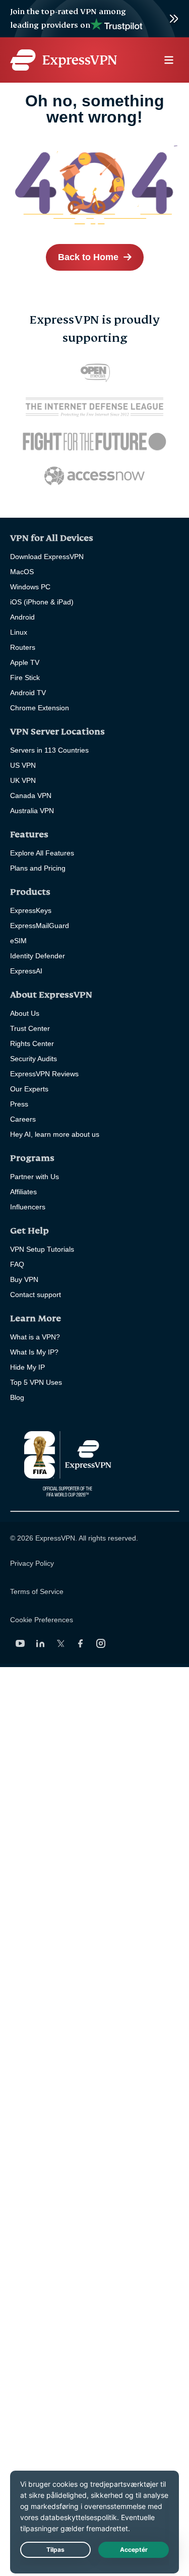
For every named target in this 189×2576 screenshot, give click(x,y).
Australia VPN (32, 811)
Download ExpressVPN (47, 557)
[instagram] (101, 1643)
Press (19, 1104)
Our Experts (29, 1089)
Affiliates (23, 1192)
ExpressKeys (31, 910)
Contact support (36, 1295)
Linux (19, 632)
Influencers (28, 1207)
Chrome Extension (40, 708)
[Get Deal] (94, 19)
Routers (23, 647)
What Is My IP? (34, 1352)
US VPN (23, 765)
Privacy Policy (32, 1563)
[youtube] (20, 1643)
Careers (23, 1119)
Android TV (28, 693)
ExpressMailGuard (40, 926)
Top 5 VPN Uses (36, 1382)
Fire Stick (25, 678)
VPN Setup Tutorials (42, 1249)
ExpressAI (26, 971)
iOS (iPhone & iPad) (42, 602)
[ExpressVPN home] (64, 60)
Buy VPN (24, 1279)
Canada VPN (31, 795)
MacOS (22, 572)
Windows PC (30, 587)
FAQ (17, 1264)
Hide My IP (27, 1367)
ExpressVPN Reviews (44, 1074)
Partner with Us (35, 1177)
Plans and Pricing (38, 868)
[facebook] (81, 1643)
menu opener (169, 60)
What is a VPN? (35, 1337)
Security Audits (34, 1059)
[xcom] (60, 1643)
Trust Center (30, 1028)
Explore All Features (42, 853)
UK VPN (23, 780)
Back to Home (88, 257)
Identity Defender (38, 956)
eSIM (18, 941)
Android (22, 617)
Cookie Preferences (42, 1620)
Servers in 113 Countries (49, 750)
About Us (25, 1013)
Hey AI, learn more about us (55, 1134)
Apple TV (25, 662)
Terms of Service (37, 1591)
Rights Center (32, 1044)
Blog (17, 1397)
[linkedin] (40, 1643)
